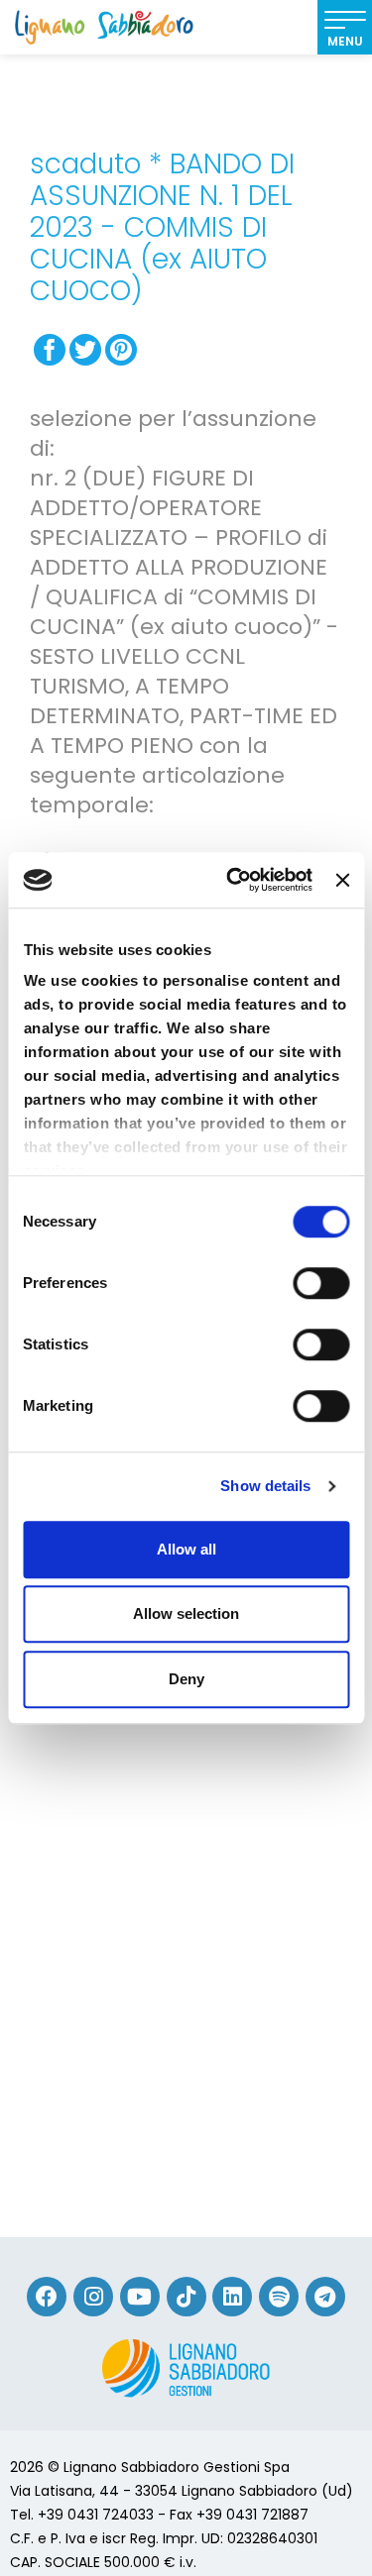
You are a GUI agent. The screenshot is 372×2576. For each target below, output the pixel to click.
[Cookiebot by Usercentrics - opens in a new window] (234, 880)
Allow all (186, 1549)
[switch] (321, 1283)
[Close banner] (342, 880)
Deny (186, 1679)
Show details (265, 1486)
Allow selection (186, 1613)
